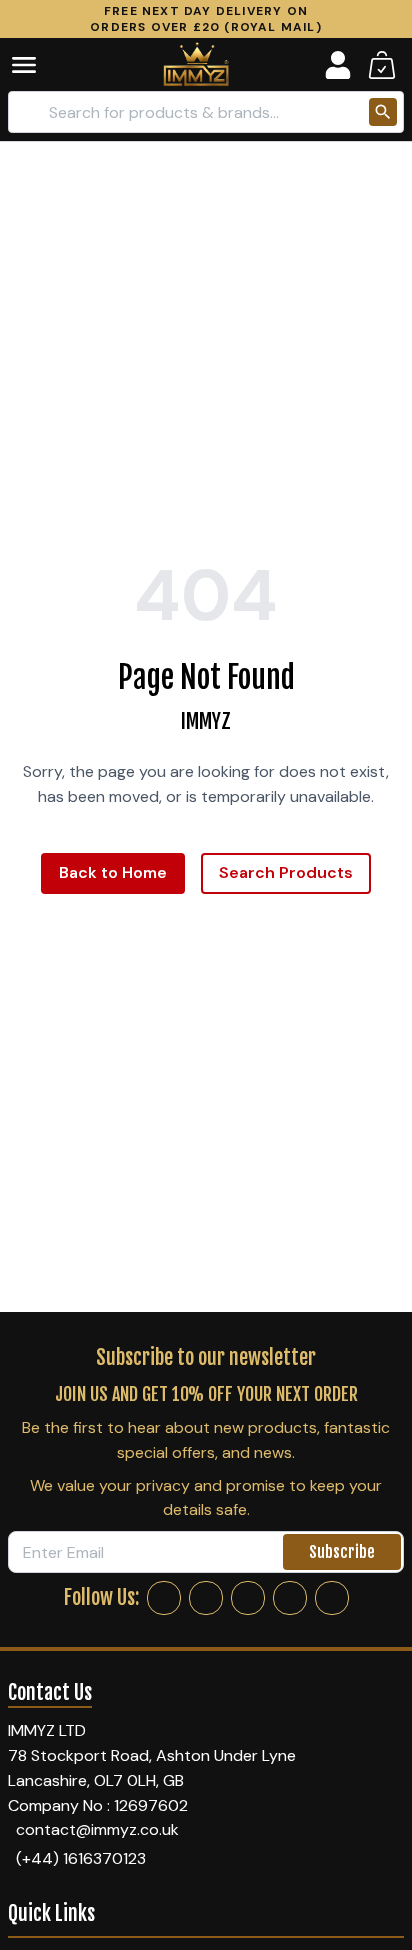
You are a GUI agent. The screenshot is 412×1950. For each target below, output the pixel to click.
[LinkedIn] (290, 1598)
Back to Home (113, 872)
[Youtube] (332, 1598)
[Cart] (382, 65)
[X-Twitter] (248, 1598)
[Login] (338, 65)
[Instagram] (206, 1598)
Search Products (286, 872)
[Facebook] (164, 1598)
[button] (38, 65)
